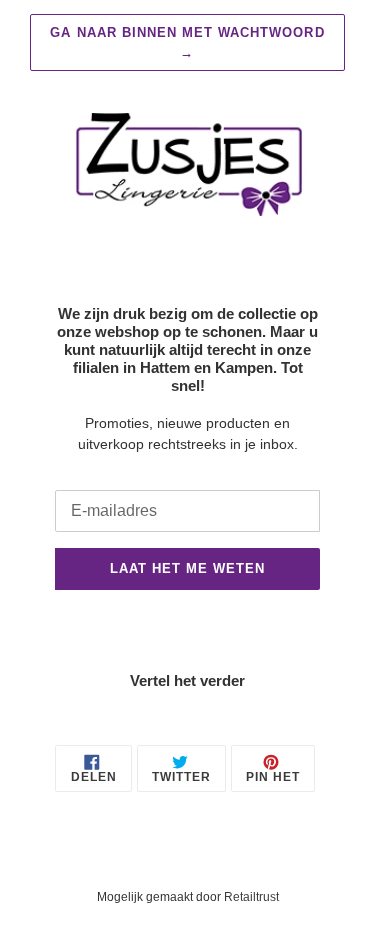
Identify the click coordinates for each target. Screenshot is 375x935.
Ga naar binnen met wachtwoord (187, 42)
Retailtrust (251, 897)
